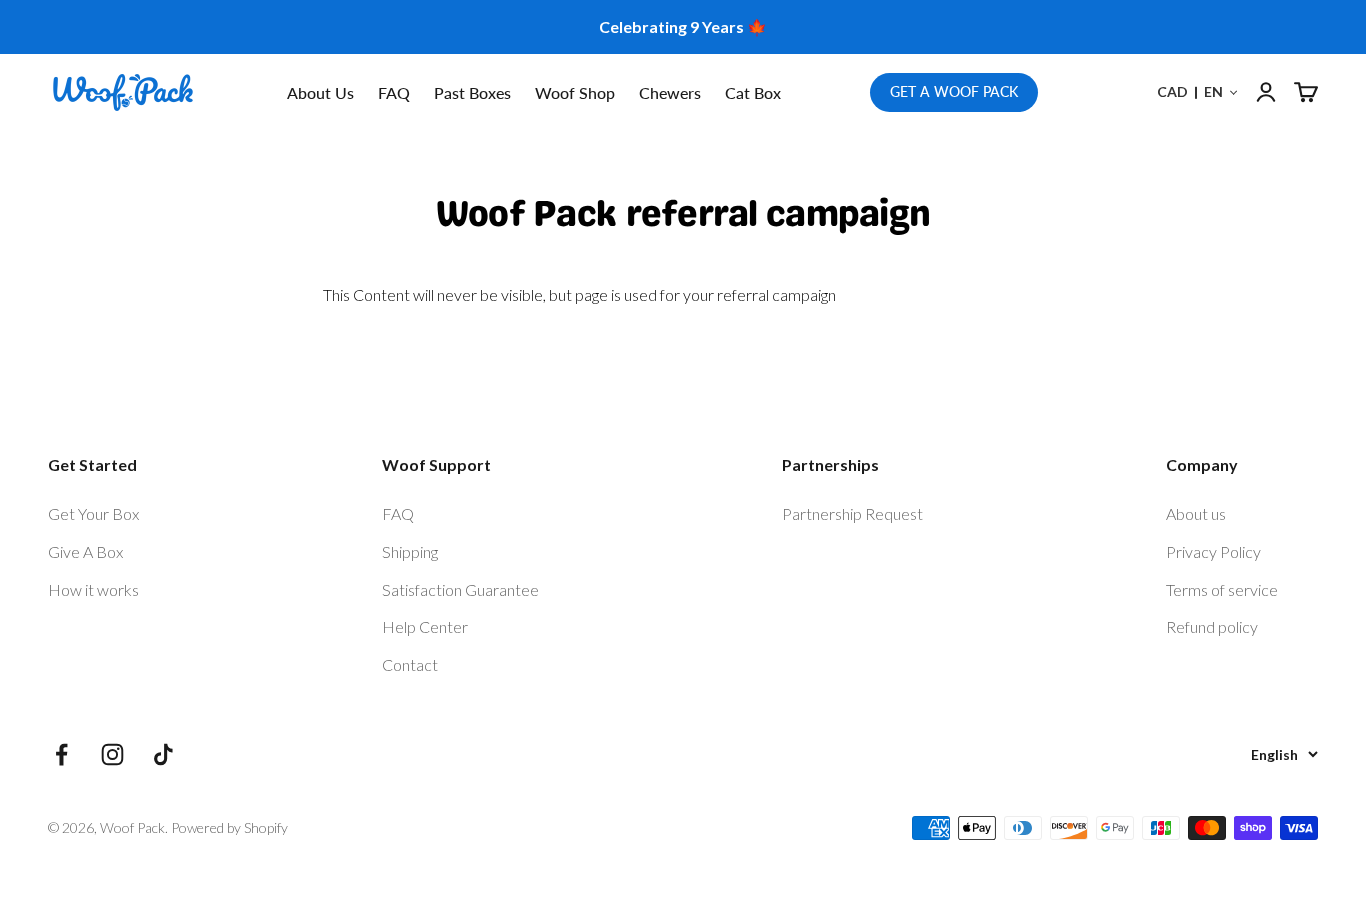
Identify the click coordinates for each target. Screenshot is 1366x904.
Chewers (670, 92)
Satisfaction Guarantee (460, 589)
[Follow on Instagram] (112, 754)
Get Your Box (93, 513)
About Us (320, 92)
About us (1196, 513)
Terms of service (1222, 589)
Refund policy (1212, 626)
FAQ (394, 92)
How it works (93, 589)
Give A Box (85, 551)
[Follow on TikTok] (163, 754)
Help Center (425, 626)
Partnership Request (852, 513)
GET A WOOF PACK (954, 91)
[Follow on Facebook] (61, 754)
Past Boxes (472, 92)
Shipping (410, 551)
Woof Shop (575, 92)
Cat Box (753, 92)
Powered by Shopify (229, 827)
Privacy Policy (1213, 551)
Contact (410, 664)
